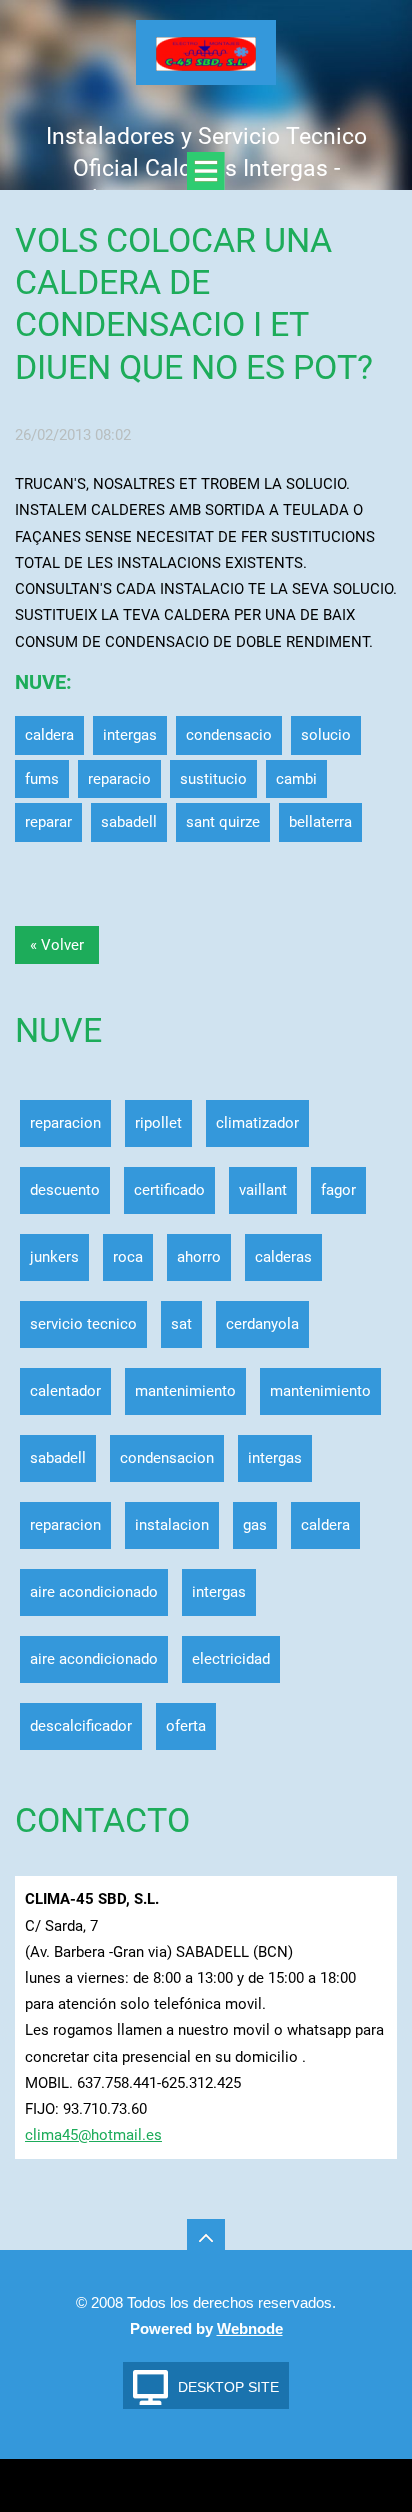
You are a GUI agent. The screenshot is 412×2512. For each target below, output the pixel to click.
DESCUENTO (65, 1190)
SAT (181, 1324)
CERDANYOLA (262, 1324)
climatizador (257, 1123)
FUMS (42, 779)
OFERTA (186, 1726)
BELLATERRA (320, 822)
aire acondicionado (94, 1659)
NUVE (40, 682)
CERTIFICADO (169, 1190)
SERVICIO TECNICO (83, 1324)
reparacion (65, 1525)
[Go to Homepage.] (206, 59)
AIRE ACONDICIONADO (94, 1592)
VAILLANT (263, 1190)
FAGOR (338, 1190)
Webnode (250, 2328)
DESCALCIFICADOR (81, 1726)
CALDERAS (283, 1257)
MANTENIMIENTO (320, 1391)
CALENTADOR (65, 1391)
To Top (206, 2238)
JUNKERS (54, 1257)
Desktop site (228, 2387)
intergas (219, 1592)
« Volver (57, 945)
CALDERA (49, 735)
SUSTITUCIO (213, 779)
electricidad (231, 1659)
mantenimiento (185, 1391)
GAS (255, 1525)
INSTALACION (172, 1525)
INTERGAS (130, 735)
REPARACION (65, 1123)
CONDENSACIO (229, 735)
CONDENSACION (167, 1458)
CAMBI (296, 779)
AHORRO (199, 1257)
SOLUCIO (326, 735)
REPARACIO (119, 779)
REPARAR (48, 822)
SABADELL (129, 822)
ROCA (128, 1257)
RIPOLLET (158, 1123)
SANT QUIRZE (223, 822)
